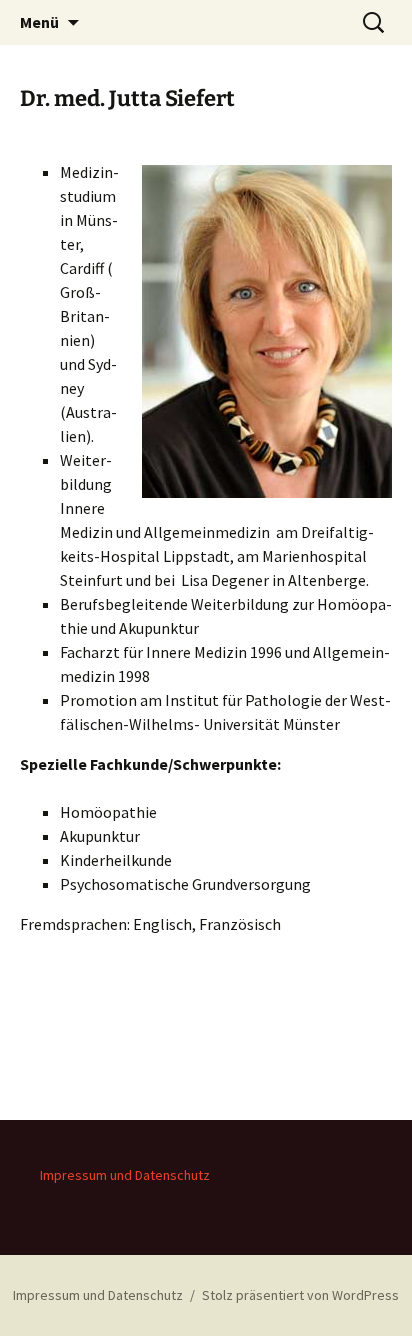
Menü (39, 22)
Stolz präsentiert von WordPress (300, 1295)
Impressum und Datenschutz (125, 1175)
